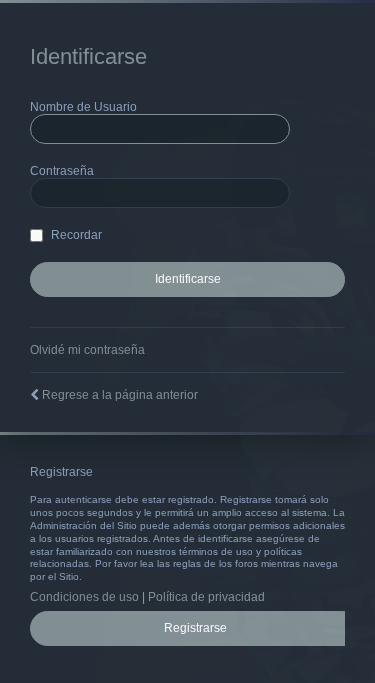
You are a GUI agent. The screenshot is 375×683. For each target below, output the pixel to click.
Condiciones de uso (84, 597)
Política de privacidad (206, 597)
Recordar (75, 235)
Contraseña (62, 171)
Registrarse (195, 628)
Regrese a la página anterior (120, 395)
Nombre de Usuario (83, 107)
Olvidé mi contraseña (87, 350)
